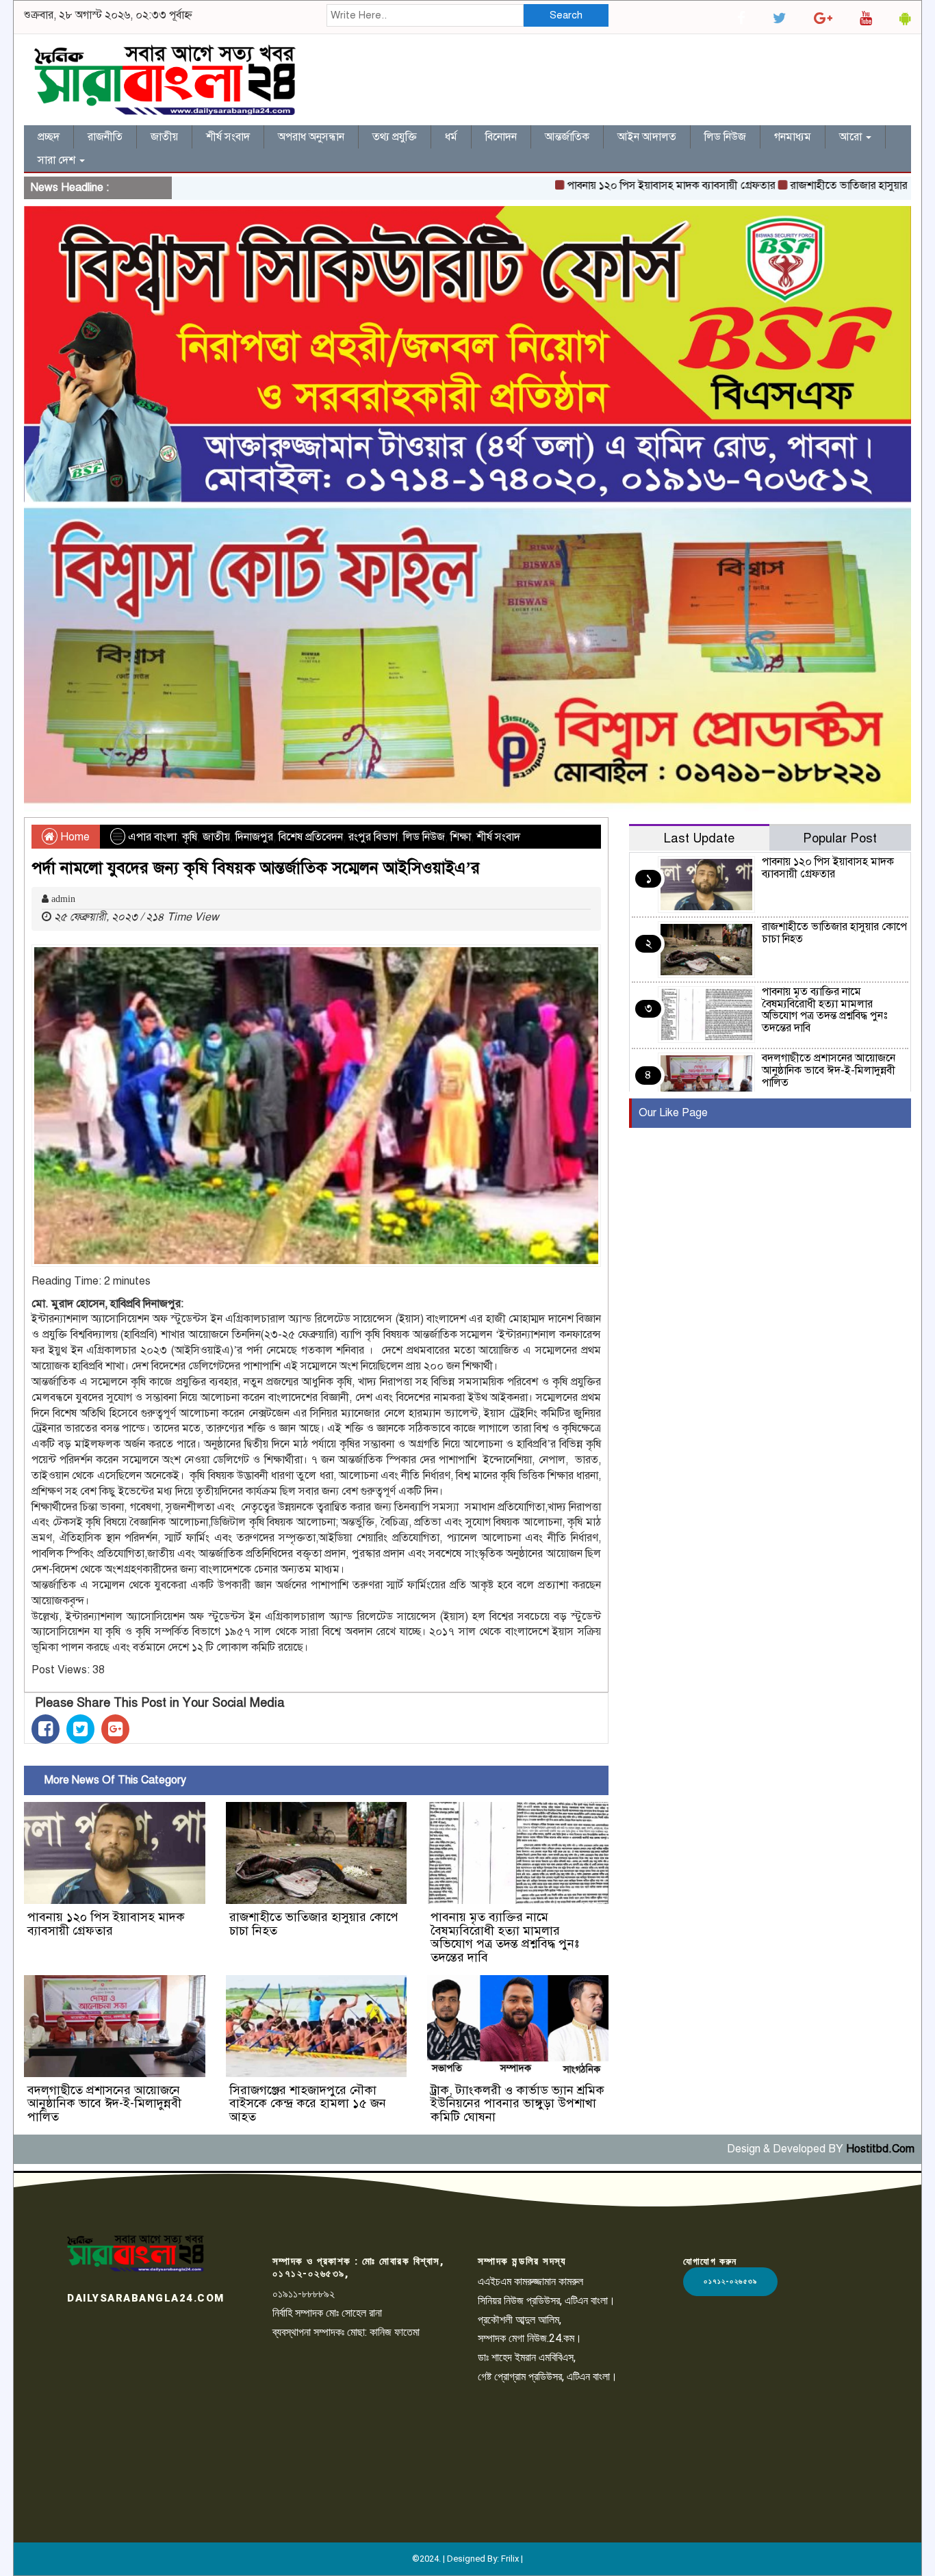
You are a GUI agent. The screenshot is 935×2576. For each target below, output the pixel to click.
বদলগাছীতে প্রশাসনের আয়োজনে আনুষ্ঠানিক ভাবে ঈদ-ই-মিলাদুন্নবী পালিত (104, 2104)
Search (566, 15)
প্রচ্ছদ (49, 137)
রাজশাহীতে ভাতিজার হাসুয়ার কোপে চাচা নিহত (822, 185)
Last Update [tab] (699, 838)
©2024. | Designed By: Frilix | (467, 2559)
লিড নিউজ (725, 137)
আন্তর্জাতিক (567, 137)
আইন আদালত (647, 137)
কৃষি (190, 837)
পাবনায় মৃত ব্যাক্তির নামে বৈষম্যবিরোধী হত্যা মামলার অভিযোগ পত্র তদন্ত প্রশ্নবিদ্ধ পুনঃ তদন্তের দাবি (505, 1937)
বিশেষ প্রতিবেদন (311, 837)
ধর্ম (451, 137)
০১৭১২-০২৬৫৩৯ (730, 2281)
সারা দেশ (58, 160)
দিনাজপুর (254, 837)
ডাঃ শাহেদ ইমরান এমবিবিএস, (527, 2357)
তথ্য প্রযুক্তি (395, 137)
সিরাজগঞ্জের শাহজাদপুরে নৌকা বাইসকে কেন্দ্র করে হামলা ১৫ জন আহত (308, 2104)
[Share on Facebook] (46, 1729)
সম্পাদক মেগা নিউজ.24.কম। (530, 2338)
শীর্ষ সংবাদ (228, 137)
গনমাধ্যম (793, 137)
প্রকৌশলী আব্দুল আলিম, (520, 2320)
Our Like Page (673, 1113)
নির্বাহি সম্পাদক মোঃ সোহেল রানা (327, 2313)
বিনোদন (501, 137)
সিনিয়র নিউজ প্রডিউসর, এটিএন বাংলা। (547, 2301)
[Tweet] (80, 1729)
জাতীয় (164, 137)
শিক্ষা (461, 837)
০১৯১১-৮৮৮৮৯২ (304, 2294)
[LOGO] (136, 2253)
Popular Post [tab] (840, 838)
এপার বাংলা (152, 837)
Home (74, 837)
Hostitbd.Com (880, 2149)
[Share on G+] (115, 1729)
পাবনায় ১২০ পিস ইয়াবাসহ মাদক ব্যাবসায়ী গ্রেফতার (609, 185)
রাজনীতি (105, 137)
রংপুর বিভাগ (373, 837)
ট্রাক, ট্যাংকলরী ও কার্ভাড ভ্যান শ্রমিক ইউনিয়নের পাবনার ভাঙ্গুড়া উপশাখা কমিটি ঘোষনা (517, 2104)
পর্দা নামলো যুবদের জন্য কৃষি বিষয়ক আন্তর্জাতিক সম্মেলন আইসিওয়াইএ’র (256, 868)
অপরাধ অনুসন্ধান (311, 137)
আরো (852, 137)
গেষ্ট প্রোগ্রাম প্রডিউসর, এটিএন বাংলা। (548, 2377)
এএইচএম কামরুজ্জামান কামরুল (530, 2281)
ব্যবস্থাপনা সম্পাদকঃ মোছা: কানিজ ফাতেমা (346, 2332)
